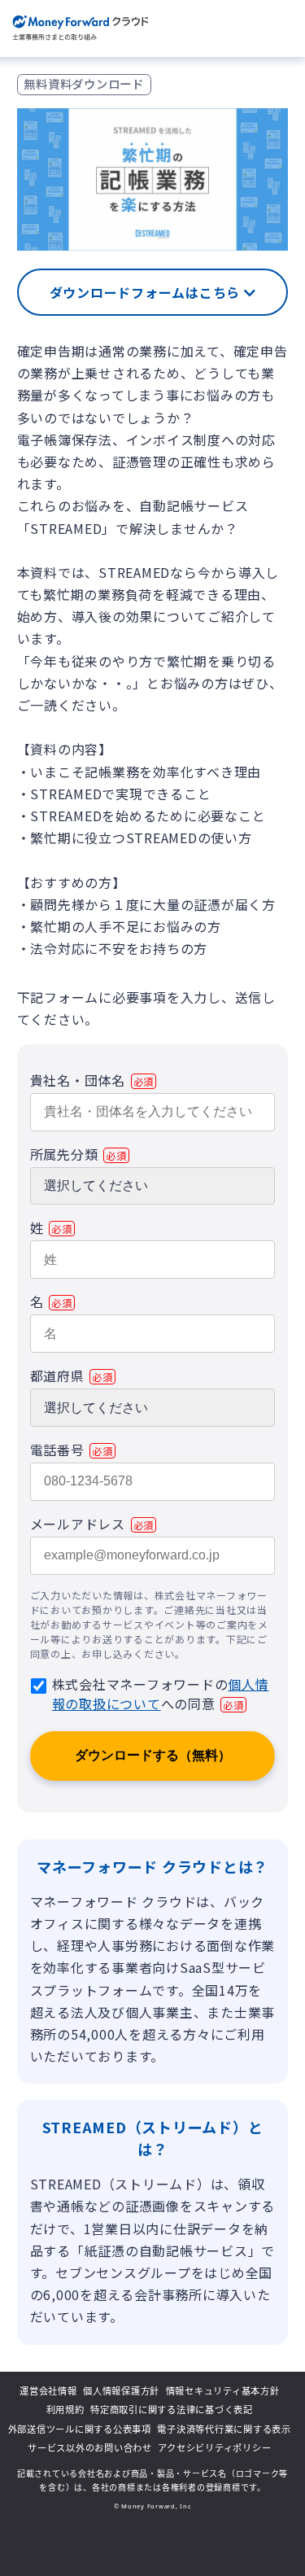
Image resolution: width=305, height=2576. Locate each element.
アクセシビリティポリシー (214, 2448)
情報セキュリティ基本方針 (223, 2391)
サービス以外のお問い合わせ (90, 2448)
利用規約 (65, 2410)
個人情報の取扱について (161, 1694)
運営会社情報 (48, 2391)
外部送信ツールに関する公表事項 (80, 2429)
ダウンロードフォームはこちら (147, 292)
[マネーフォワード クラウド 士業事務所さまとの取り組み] (80, 28)
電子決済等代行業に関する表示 (224, 2429)
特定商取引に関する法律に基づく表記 (172, 2410)
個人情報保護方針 (121, 2391)
